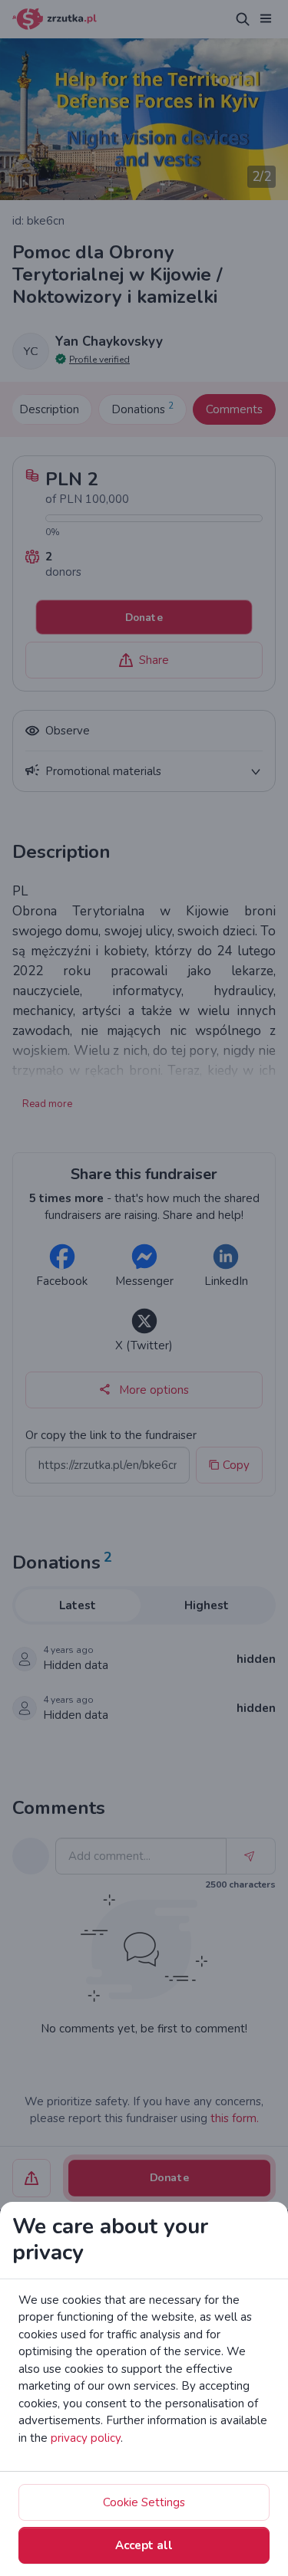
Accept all (144, 2545)
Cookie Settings (144, 2502)
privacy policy (86, 2438)
